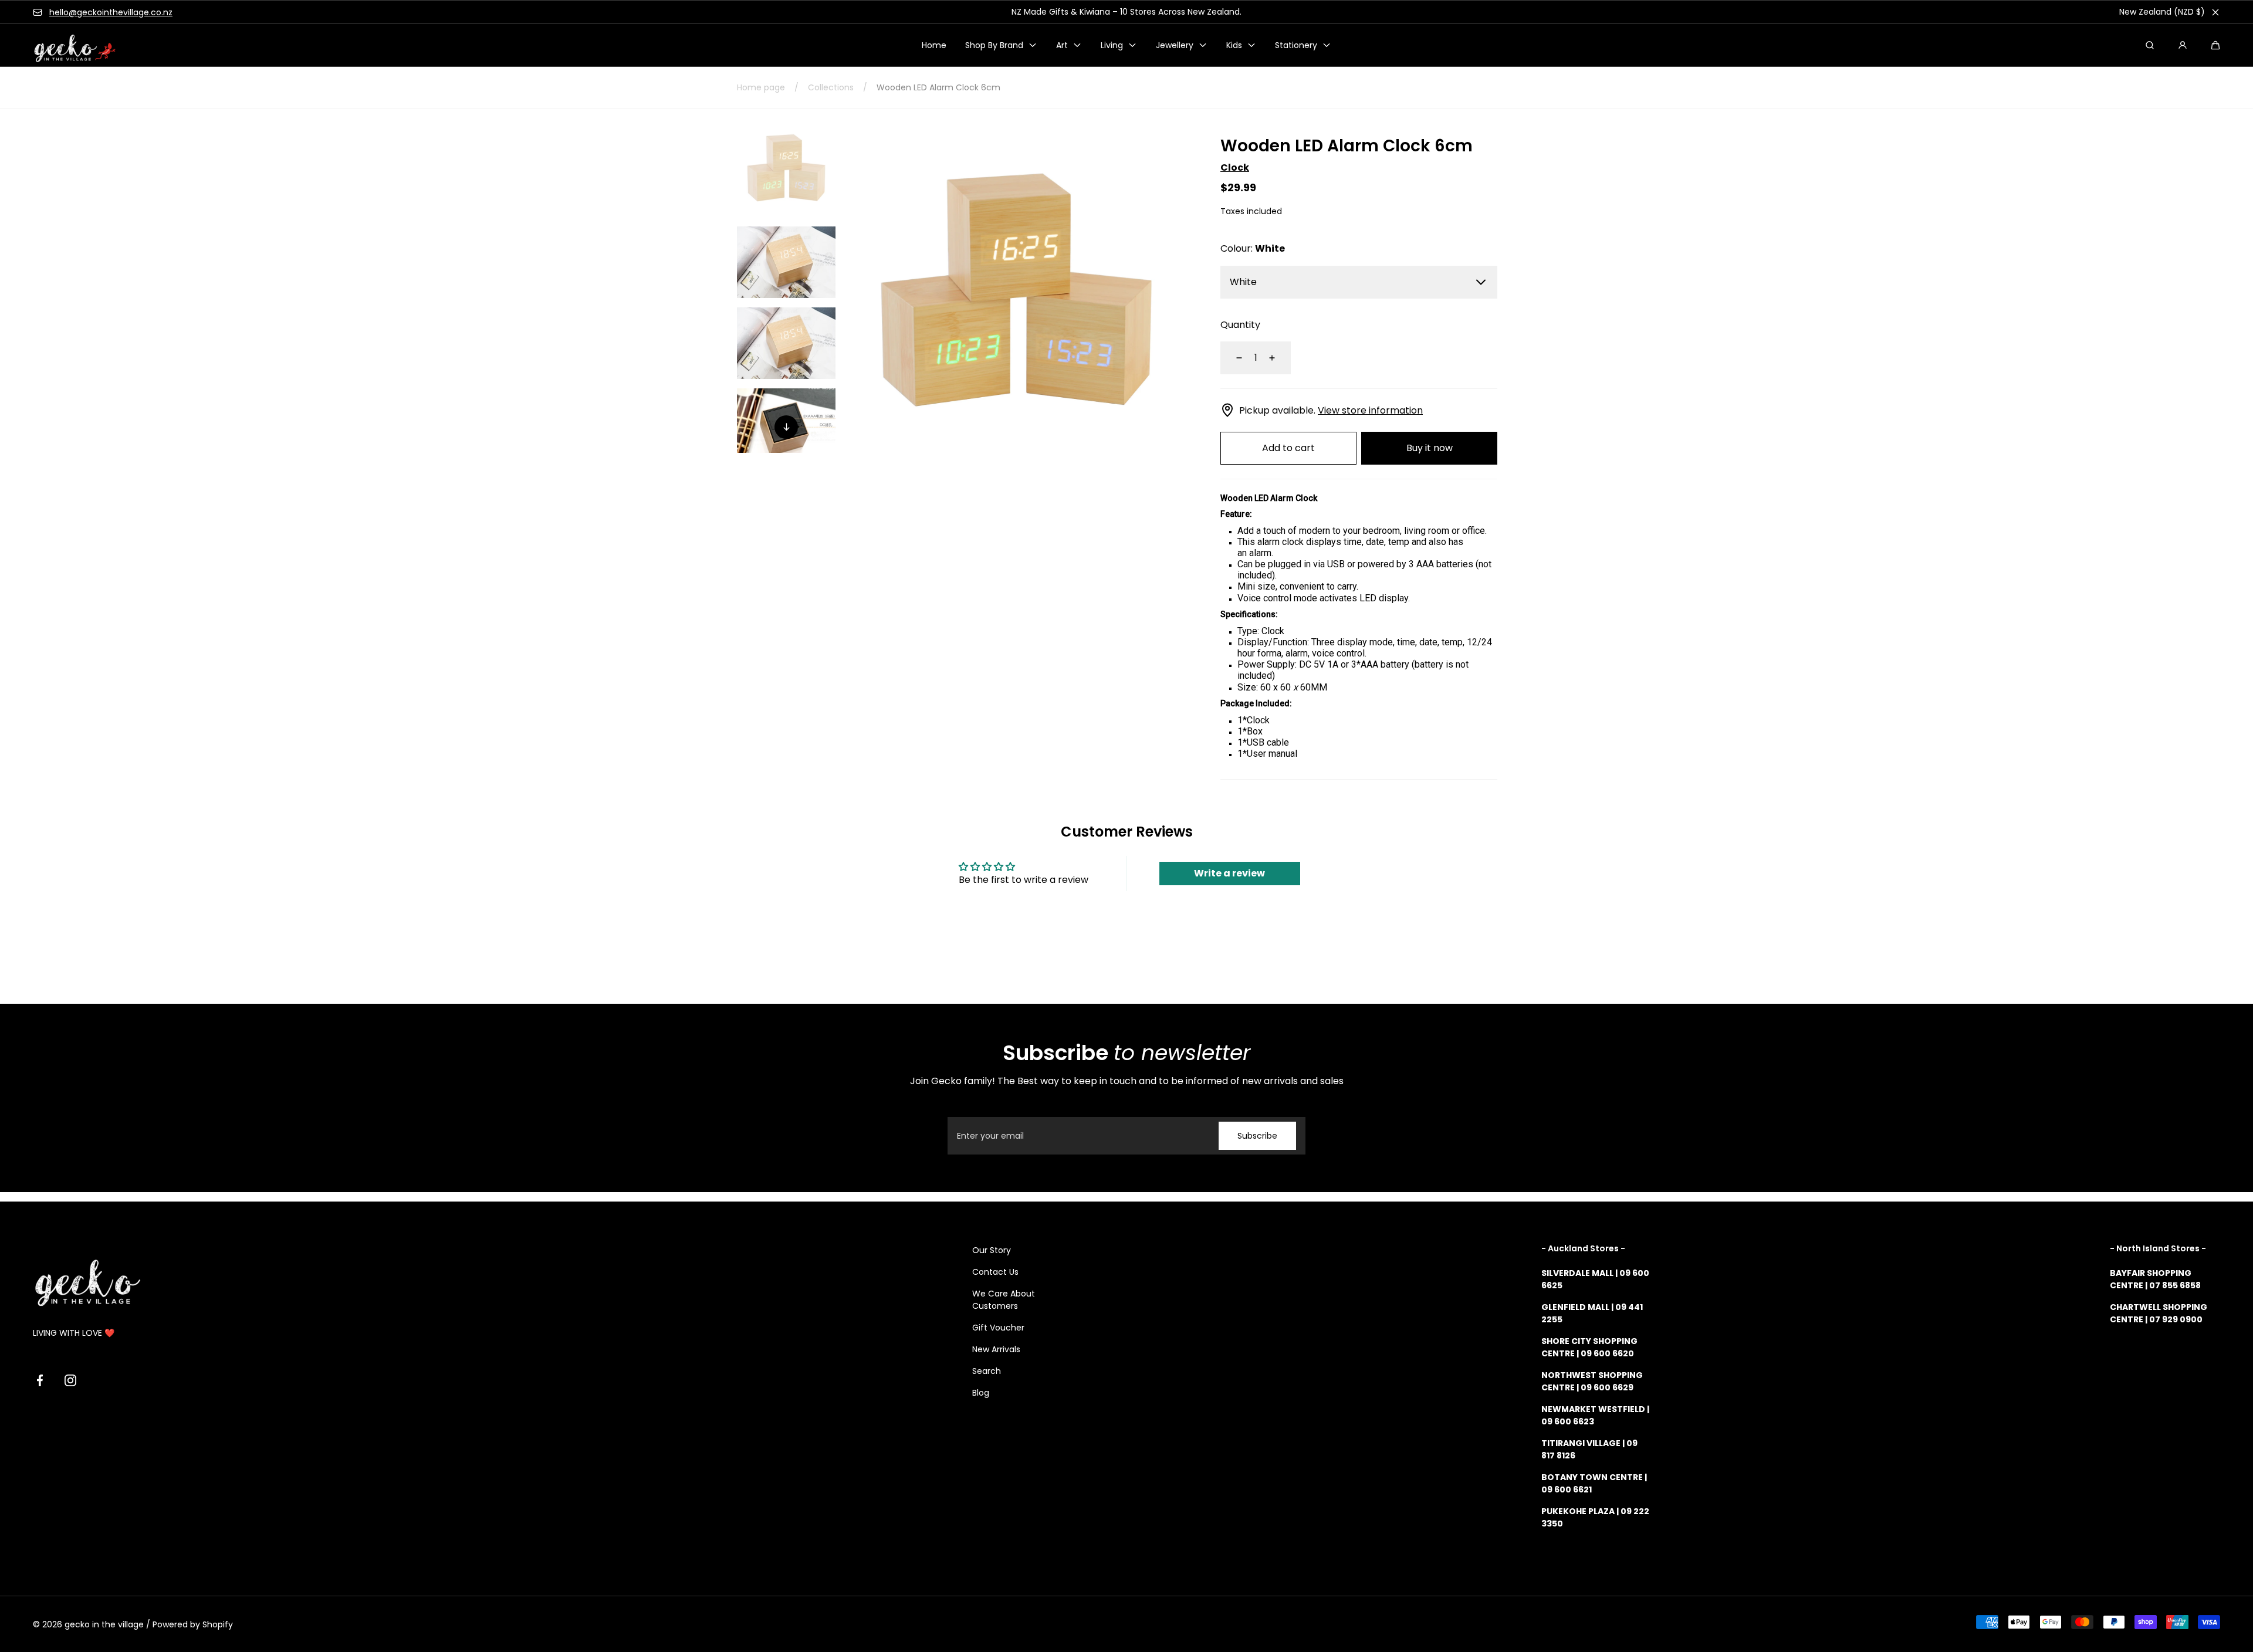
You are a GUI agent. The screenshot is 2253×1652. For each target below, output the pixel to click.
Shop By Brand (994, 45)
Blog (981, 1393)
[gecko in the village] (68, 45)
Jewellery (1175, 45)
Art (1062, 45)
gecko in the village (104, 1624)
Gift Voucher (998, 1328)
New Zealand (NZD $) (2162, 12)
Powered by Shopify (193, 1624)
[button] (2215, 45)
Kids (1234, 45)
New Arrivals (996, 1349)
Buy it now (1430, 448)
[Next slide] (786, 427)
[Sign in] (2183, 45)
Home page (761, 87)
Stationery (1296, 45)
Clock (1235, 167)
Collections (831, 87)
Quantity (1240, 325)
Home (934, 45)
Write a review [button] (1229, 873)
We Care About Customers (1004, 1300)
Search (987, 1371)
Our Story (992, 1250)
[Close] (2215, 12)
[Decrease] (1232, 358)
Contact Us (995, 1272)
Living (1112, 45)
